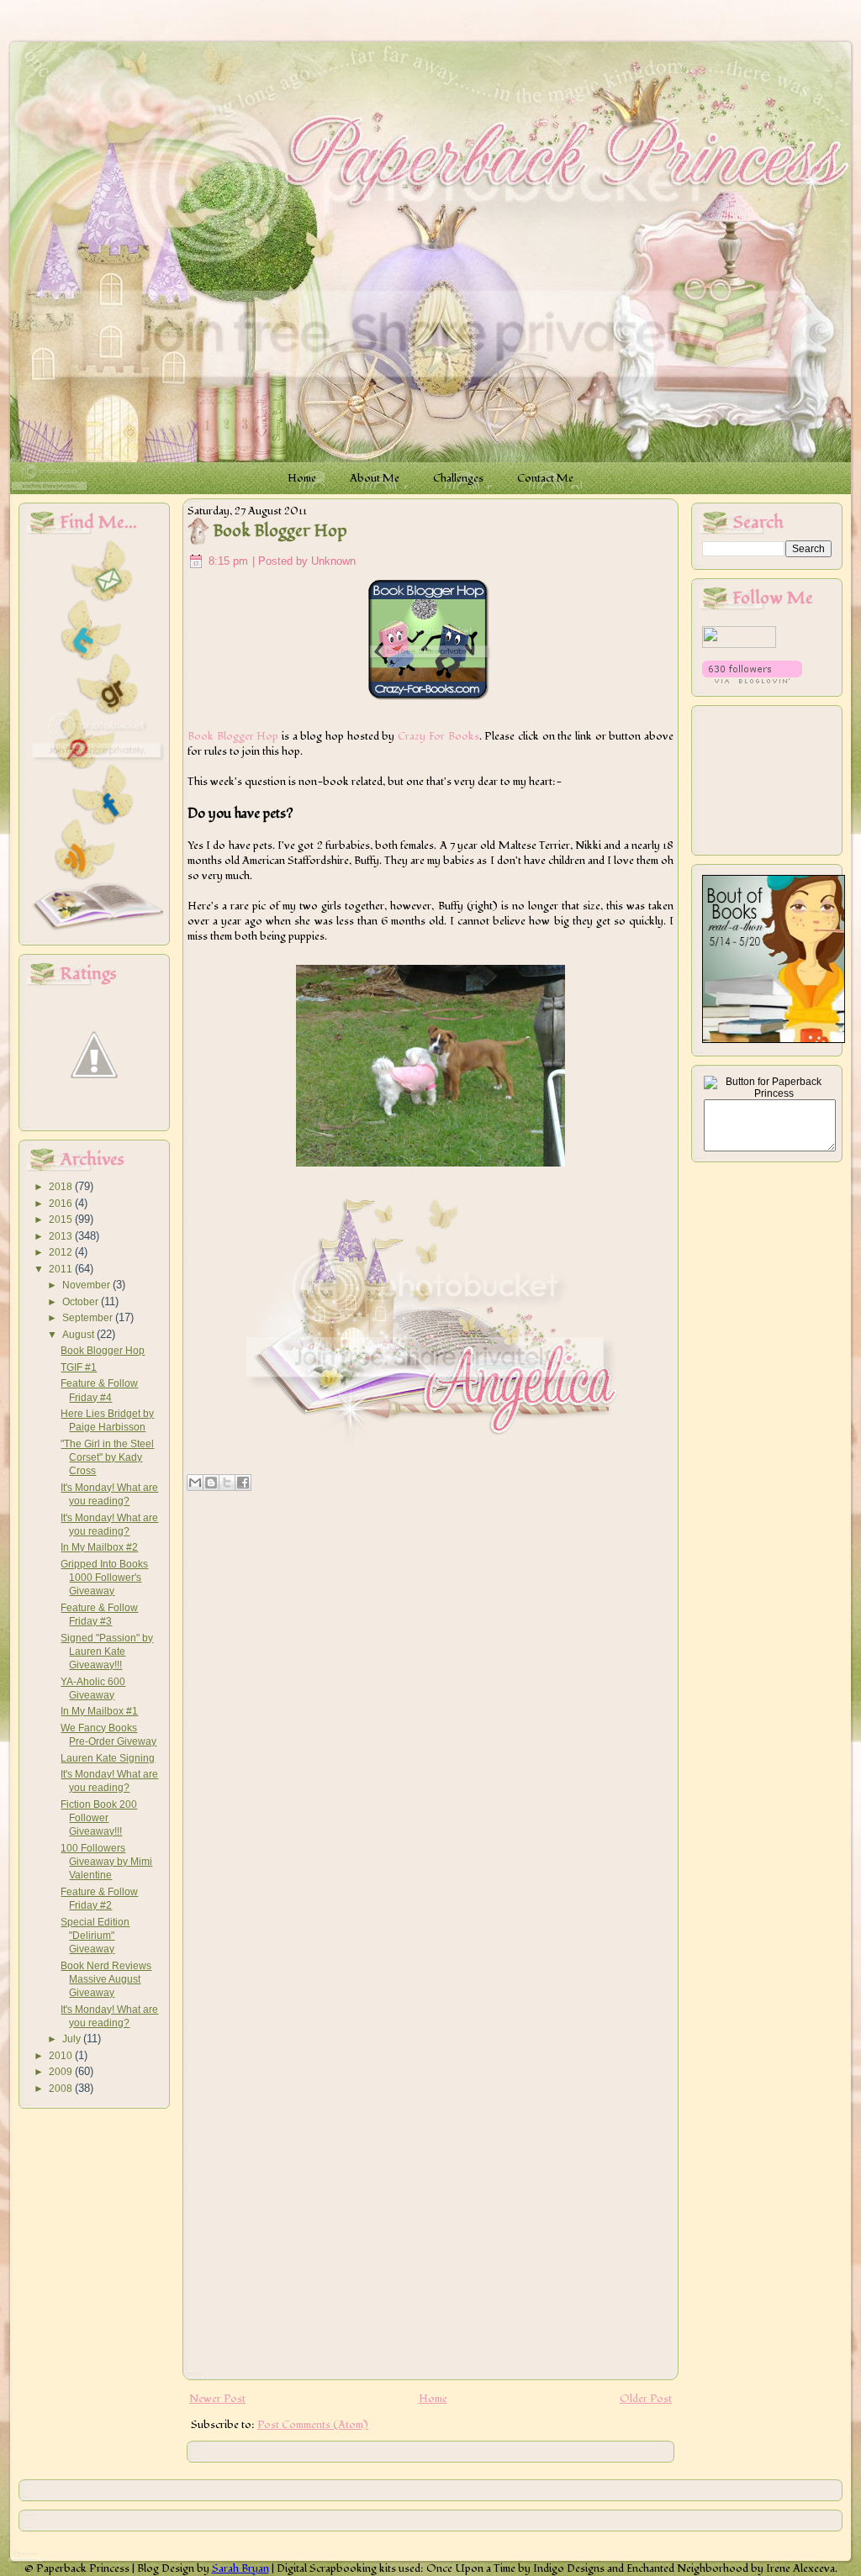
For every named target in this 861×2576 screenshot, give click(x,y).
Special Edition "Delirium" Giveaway (95, 1936)
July (73, 2039)
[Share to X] (227, 1483)
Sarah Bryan (240, 2568)
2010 (62, 2056)
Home (433, 2399)
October (82, 1302)
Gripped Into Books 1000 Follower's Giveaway (104, 1578)
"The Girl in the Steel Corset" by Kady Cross (107, 1458)
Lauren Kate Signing (108, 1758)
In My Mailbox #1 (99, 1711)
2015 (62, 1220)
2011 (62, 1269)
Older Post (646, 2399)
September (89, 1318)
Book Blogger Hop (103, 1351)
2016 (62, 1204)
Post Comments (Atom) (313, 2425)
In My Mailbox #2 (99, 1547)
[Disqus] (430, 1714)
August (79, 1335)
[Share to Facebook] (243, 1483)
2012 (62, 1252)
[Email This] (195, 1483)
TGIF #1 (79, 1367)
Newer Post (217, 2399)
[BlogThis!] (211, 1483)
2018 (62, 1187)
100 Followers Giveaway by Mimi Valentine (106, 1862)
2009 (62, 2072)
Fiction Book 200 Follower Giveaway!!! (99, 1818)
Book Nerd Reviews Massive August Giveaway (106, 1980)
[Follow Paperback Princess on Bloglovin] (752, 680)
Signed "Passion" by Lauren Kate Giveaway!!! (107, 1652)
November (87, 1285)
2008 (62, 2089)
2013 (62, 1236)
